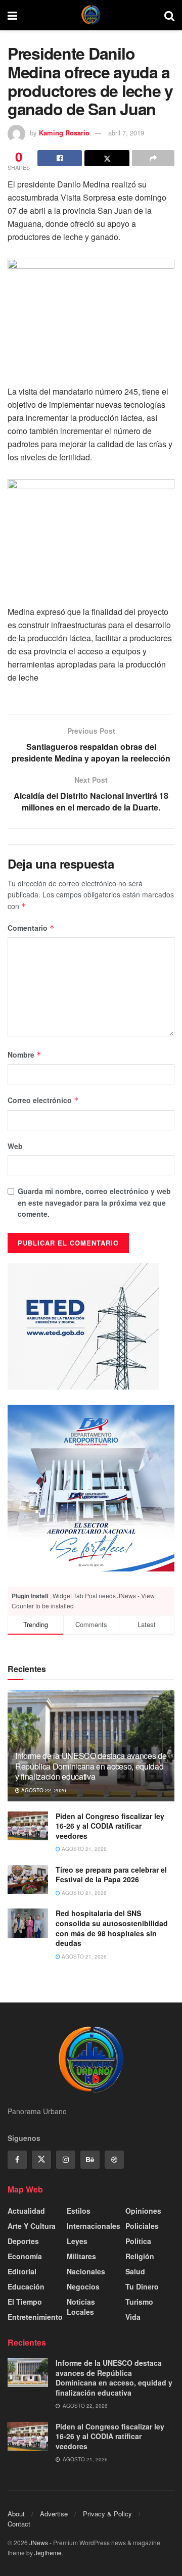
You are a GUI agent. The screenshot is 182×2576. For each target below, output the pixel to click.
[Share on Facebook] (60, 158)
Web (15, 1146)
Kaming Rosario (64, 133)
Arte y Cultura (32, 2226)
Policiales (142, 2226)
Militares (81, 2256)
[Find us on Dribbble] (114, 2160)
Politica (138, 2241)
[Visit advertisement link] (91, 1488)
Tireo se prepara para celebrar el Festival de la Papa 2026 (111, 1875)
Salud (135, 2271)
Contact (19, 2524)
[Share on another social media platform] (153, 158)
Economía (25, 2256)
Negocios (83, 2286)
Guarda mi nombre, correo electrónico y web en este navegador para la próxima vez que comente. (94, 1202)
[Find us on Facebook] (17, 2160)
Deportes (23, 2241)
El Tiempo (25, 2302)
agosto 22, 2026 (43, 1790)
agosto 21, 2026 (83, 1849)
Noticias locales (81, 2307)
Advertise (54, 2514)
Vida (133, 2317)
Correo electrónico (43, 1100)
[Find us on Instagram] (66, 2160)
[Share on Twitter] (107, 158)
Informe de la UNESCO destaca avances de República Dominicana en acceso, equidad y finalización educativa (91, 1766)
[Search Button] (169, 15)
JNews (39, 2542)
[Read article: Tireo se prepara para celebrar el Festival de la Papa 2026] (28, 1879)
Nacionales (86, 2271)
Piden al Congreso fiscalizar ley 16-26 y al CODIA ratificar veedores (110, 1826)
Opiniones (143, 2211)
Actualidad (26, 2211)
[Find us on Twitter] (41, 2160)
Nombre (25, 1055)
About (16, 2514)
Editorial (22, 2271)
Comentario (31, 928)
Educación (26, 2286)
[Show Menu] (12, 15)
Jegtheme (48, 2553)
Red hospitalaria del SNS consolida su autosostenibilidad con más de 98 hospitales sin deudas (112, 1928)
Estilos (79, 2211)
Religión (140, 2256)
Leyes (77, 2241)
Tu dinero (142, 2286)
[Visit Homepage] (91, 15)
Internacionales (94, 2226)
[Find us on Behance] (90, 2160)
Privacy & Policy (107, 2514)
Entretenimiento (35, 2317)
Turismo (139, 2302)
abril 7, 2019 (126, 133)
